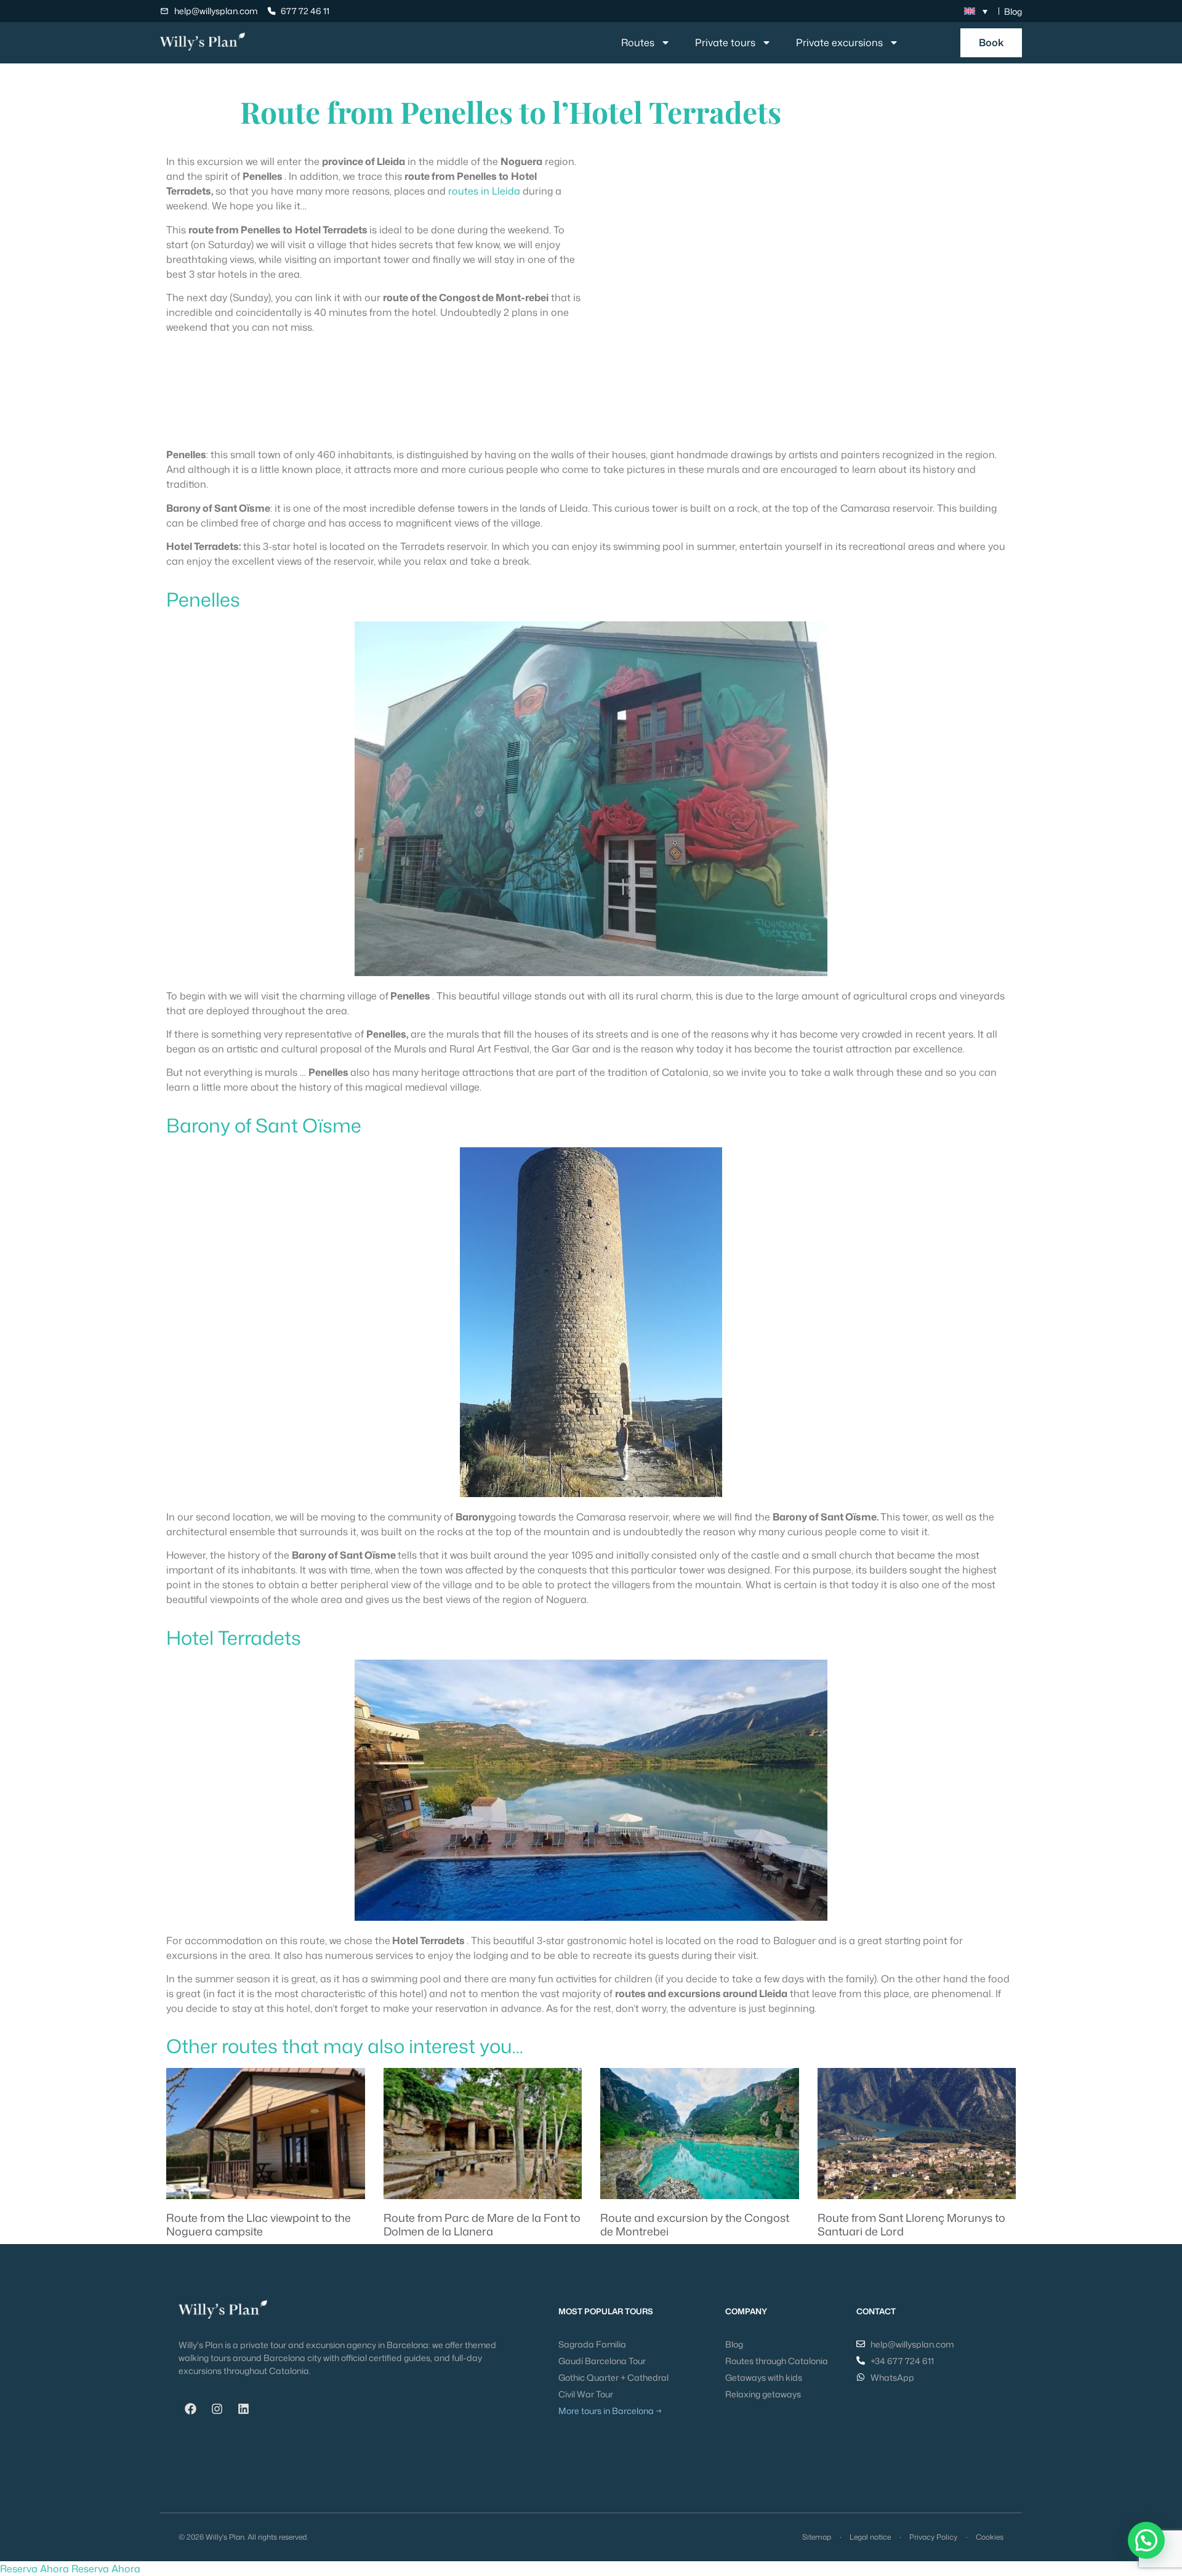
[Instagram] (217, 2408)
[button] (1146, 2540)
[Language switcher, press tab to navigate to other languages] (976, 11)
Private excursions (839, 42)
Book (991, 42)
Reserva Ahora (34, 2569)
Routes (638, 42)
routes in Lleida (484, 191)
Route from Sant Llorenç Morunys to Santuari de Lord (911, 2224)
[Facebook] (190, 2408)
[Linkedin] (243, 2408)
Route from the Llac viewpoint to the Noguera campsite (259, 2224)
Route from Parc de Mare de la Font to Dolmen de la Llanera (482, 2224)
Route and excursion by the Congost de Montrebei (695, 2224)
